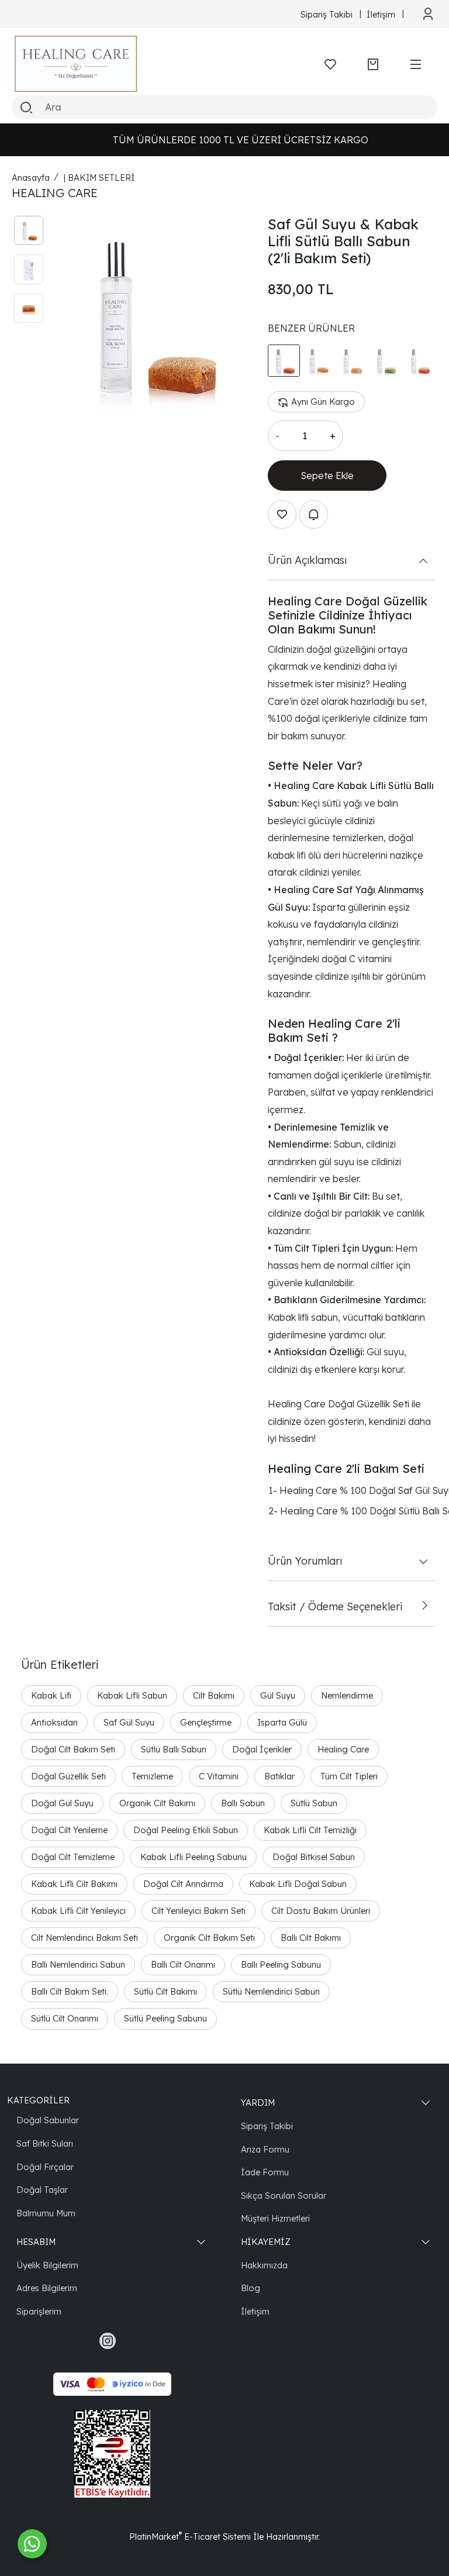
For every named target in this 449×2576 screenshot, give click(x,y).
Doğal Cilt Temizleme (73, 1857)
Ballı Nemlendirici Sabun (78, 1964)
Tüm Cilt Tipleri (349, 1776)
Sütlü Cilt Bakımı (165, 1991)
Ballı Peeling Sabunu (281, 1964)
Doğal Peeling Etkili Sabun (186, 1830)
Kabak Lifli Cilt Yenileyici (78, 1911)
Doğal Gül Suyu (62, 1803)
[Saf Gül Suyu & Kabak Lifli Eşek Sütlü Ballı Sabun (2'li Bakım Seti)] (318, 361)
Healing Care (343, 1749)
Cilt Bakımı (214, 1695)
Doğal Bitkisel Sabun (314, 1857)
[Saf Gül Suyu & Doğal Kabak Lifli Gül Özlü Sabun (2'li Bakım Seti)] (419, 361)
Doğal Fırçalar (45, 2167)
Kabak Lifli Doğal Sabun (298, 1884)
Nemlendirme (347, 1695)
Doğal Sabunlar (48, 2120)
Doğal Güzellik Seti (68, 1776)
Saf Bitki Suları (45, 2143)
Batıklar (279, 1776)
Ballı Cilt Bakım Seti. (70, 1991)
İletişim (255, 2311)
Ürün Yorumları (305, 1561)
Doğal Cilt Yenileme (69, 1830)
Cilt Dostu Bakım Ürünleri (321, 1911)
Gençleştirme (206, 1722)
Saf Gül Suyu (129, 1722)
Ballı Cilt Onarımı (183, 1964)
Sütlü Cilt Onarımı (65, 2018)
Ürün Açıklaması (307, 560)
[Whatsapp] (32, 2544)
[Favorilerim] (330, 64)
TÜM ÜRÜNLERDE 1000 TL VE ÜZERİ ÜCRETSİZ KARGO (226, 140)
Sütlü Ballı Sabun (174, 1749)
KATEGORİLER (38, 2100)
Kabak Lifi (51, 1695)
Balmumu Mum (46, 2213)
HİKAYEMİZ (266, 2242)
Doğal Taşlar (42, 2190)
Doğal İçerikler (262, 1749)
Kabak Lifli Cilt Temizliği (310, 1830)
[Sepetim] (373, 64)
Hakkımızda (264, 2265)
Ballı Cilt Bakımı (311, 1938)
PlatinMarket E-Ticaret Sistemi (190, 2537)
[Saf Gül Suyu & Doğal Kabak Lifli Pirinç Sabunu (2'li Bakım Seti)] (352, 361)
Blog (251, 2288)
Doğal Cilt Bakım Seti (73, 1749)
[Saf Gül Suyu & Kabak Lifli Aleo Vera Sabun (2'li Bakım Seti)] (385, 361)
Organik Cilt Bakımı (157, 1803)
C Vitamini (219, 1776)
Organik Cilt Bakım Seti (209, 1938)
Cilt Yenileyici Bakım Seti (198, 1911)
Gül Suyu (278, 1695)
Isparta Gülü (282, 1722)
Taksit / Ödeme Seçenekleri (335, 1606)
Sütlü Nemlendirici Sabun (271, 1991)
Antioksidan (54, 1722)
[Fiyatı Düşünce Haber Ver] (314, 514)
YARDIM (258, 2103)
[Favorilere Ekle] (282, 514)
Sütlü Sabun (314, 1803)
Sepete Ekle (327, 476)
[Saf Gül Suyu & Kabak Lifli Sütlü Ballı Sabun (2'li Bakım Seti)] (150, 313)
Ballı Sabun (243, 1803)
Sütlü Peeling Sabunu (165, 2018)
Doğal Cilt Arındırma (183, 1884)
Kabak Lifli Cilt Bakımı (74, 1884)
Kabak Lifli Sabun (132, 1695)
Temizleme (152, 1776)
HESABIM (36, 2242)
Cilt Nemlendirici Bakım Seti (84, 1938)
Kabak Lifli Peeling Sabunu (194, 1857)
